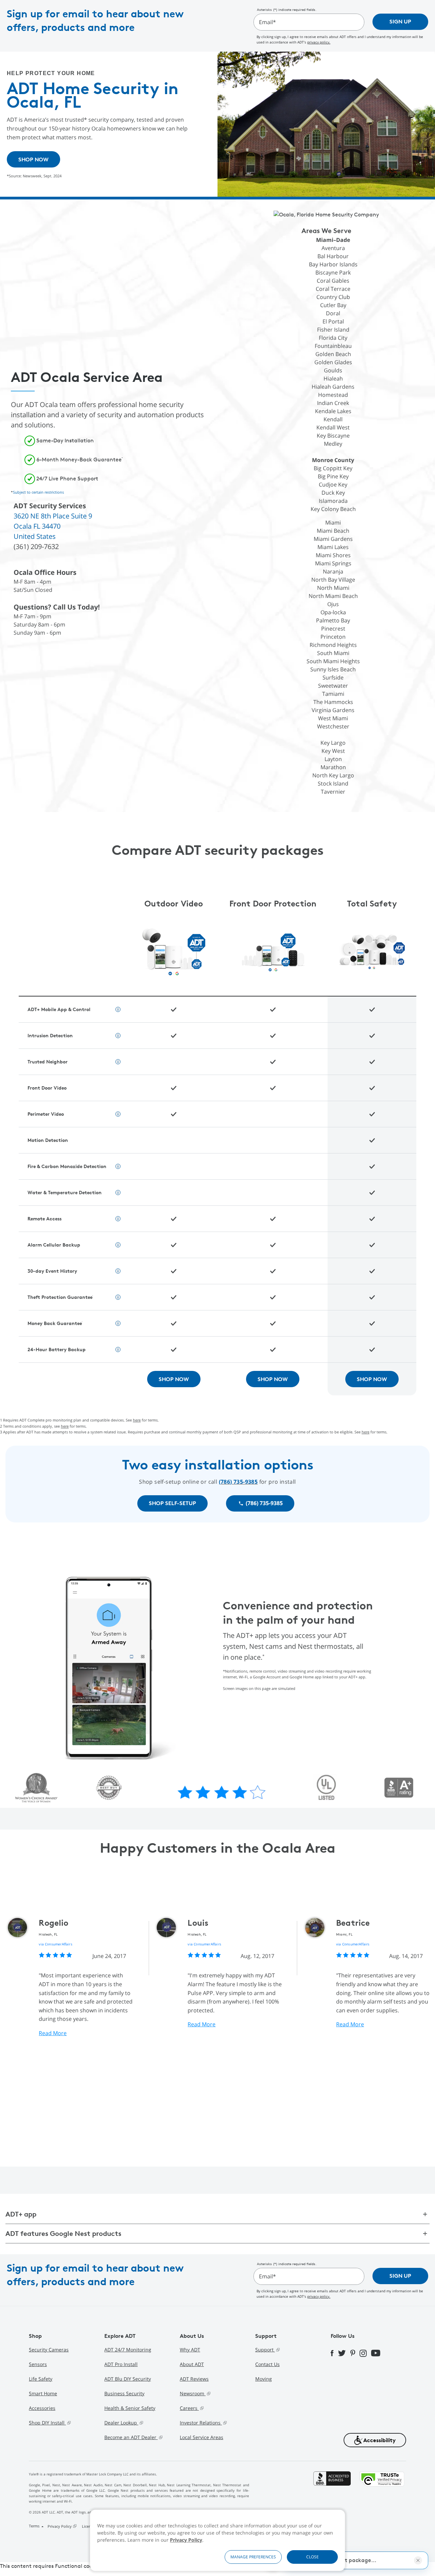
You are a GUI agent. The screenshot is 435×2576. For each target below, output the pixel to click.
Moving (264, 2379)
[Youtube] (378, 2353)
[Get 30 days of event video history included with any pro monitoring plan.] (118, 1166)
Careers (189, 2408)
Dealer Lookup (121, 2423)
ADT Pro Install (121, 2364)
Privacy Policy (186, 2540)
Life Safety (41, 2379)
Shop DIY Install (47, 2423)
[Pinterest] (355, 2353)
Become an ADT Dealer (131, 2437)
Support (265, 2350)
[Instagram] (365, 2353)
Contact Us (267, 2364)
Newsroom (193, 2393)
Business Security (124, 2393)
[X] (344, 2352)
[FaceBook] (334, 2352)
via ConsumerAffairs (55, 1944)
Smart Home (43, 2393)
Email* (267, 22)
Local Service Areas (202, 2437)
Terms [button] (35, 2526)
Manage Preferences (253, 2557)
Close (312, 2557)
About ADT (192, 2364)
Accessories (42, 2408)
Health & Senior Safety (130, 2408)
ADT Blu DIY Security (128, 2379)
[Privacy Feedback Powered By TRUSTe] (382, 2501)
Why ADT (190, 2350)
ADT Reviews (194, 2379)
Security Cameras (49, 2350)
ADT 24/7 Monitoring (128, 2350)
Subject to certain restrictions (38, 492)
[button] (375, 2440)
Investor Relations (201, 2423)
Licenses (89, 2526)
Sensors (38, 2364)
